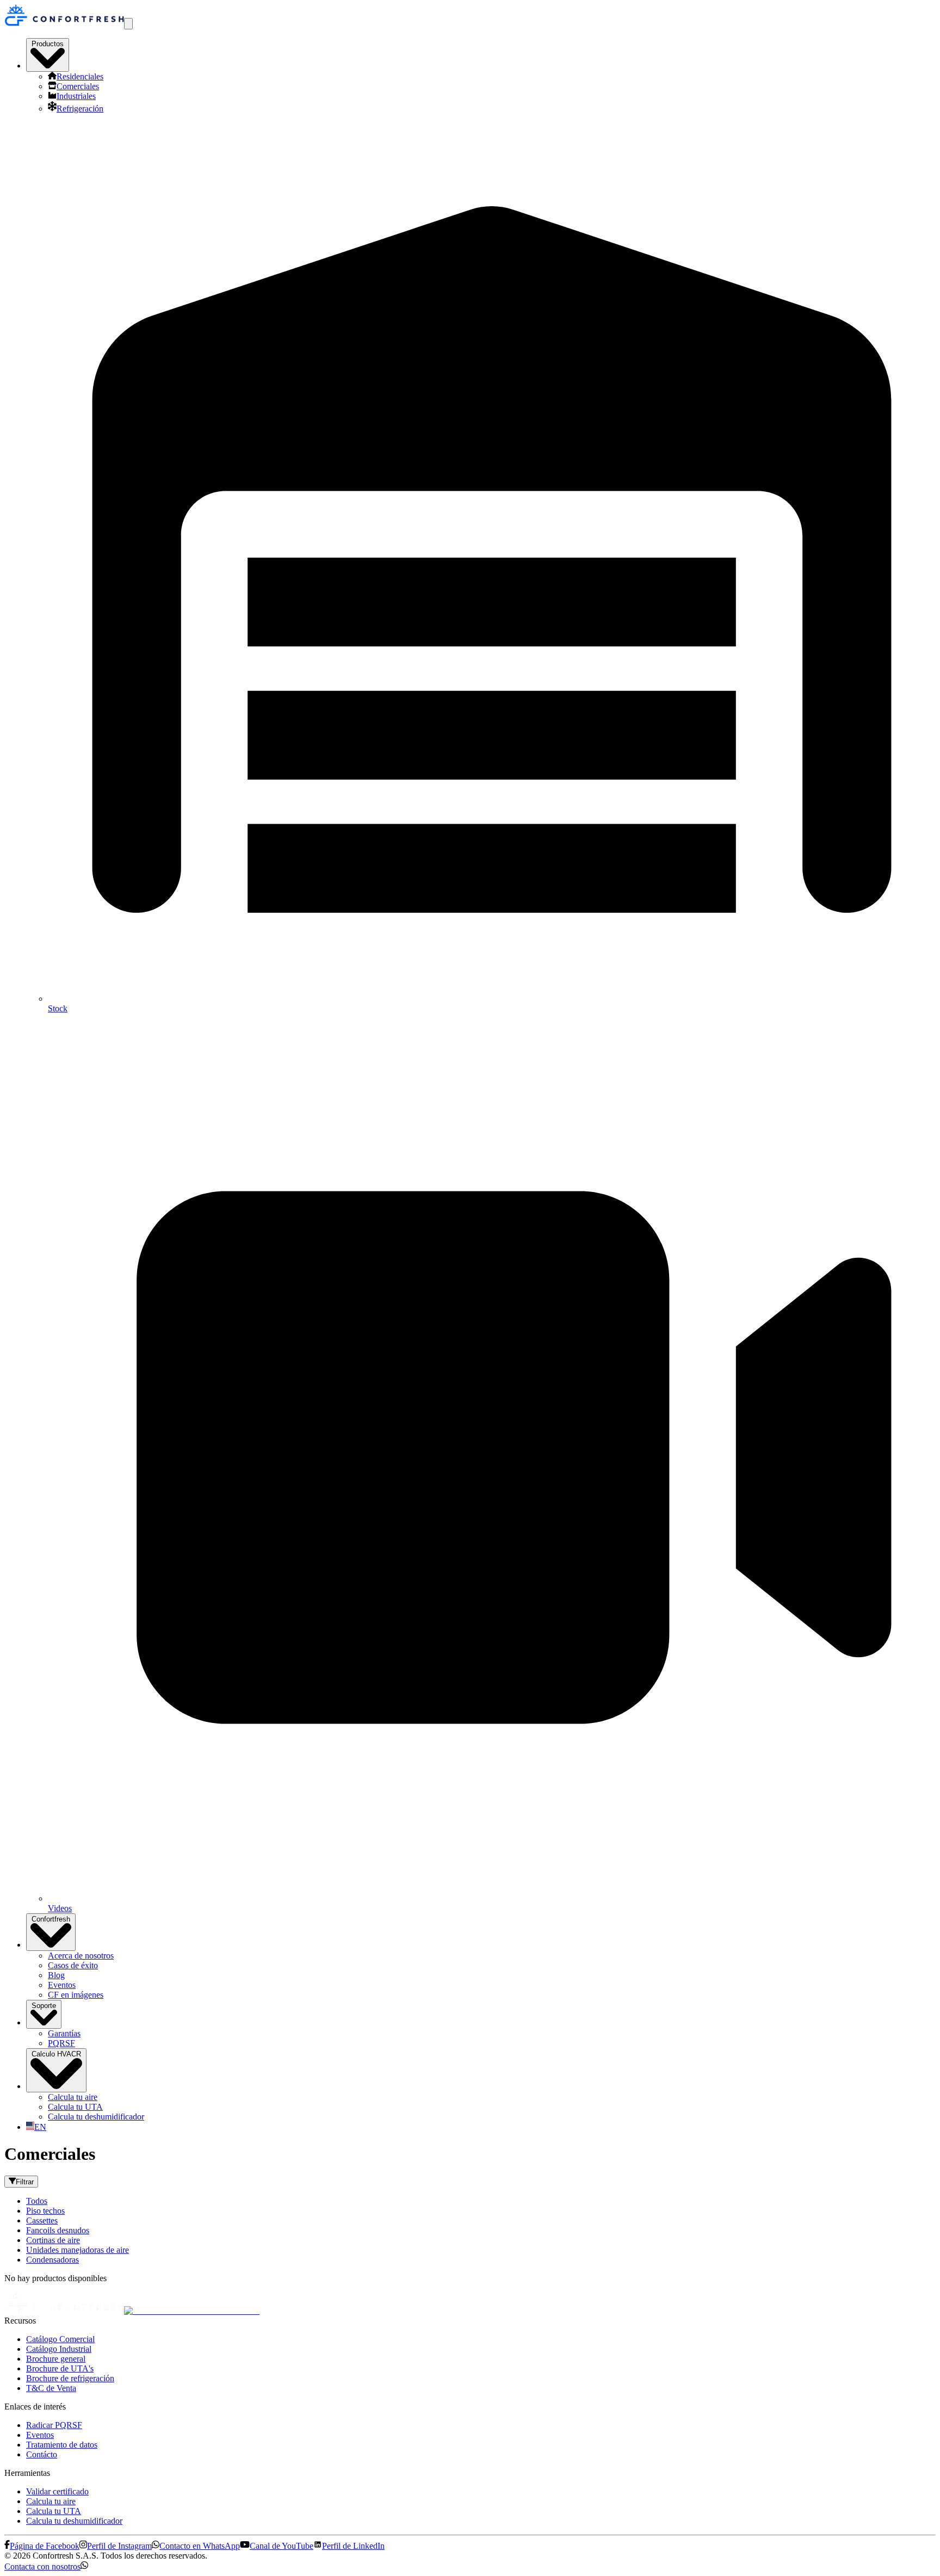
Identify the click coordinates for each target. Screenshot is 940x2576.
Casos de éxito (73, 1965)
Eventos (62, 1985)
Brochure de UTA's (60, 2368)
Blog (56, 1975)
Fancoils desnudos (58, 2230)
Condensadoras (52, 2260)
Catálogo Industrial (59, 2349)
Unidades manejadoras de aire (78, 2250)
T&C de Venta (51, 2388)
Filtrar (25, 2182)
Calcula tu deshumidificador (96, 2117)
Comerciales (78, 86)
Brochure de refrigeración (70, 2378)
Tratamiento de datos (62, 2445)
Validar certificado (57, 2491)
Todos (37, 2201)
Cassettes (42, 2220)
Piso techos (45, 2211)
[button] (46, 2566)
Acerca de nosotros (81, 1956)
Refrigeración (80, 109)
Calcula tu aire (73, 2097)
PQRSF (61, 2043)
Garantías (64, 2033)
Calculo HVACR (56, 2054)
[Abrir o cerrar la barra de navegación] (128, 24)
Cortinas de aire (53, 2240)
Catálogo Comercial (60, 2339)
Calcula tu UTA (75, 2107)
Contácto (42, 2454)
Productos (48, 44)
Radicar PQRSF (54, 2425)
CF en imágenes (76, 1995)
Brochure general (56, 2359)
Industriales (76, 96)
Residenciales (80, 76)
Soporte (44, 2006)
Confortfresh (51, 1919)
